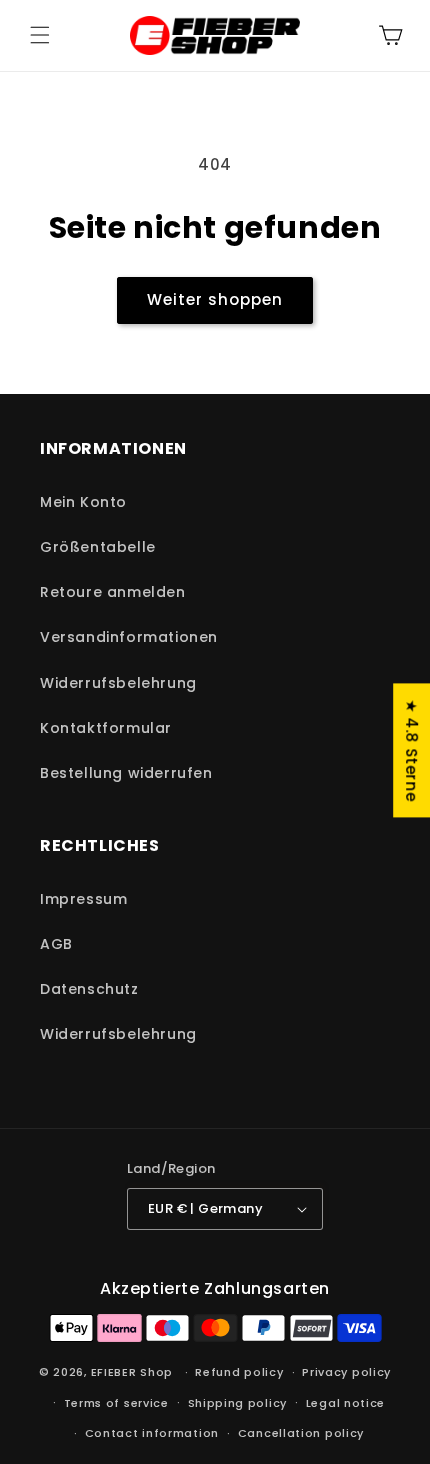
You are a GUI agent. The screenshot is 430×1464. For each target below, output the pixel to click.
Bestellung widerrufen (126, 773)
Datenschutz (89, 989)
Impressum (83, 899)
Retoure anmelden (113, 592)
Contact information (152, 1433)
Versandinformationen (129, 637)
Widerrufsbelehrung (118, 683)
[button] (40, 35)
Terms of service (116, 1403)
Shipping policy (238, 1403)
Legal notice (345, 1403)
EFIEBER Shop (132, 1372)
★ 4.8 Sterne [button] (411, 750)
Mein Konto (83, 502)
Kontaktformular (106, 728)
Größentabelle (98, 547)
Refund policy (239, 1372)
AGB (56, 944)
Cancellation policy (301, 1433)
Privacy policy (346, 1372)
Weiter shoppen (215, 299)
